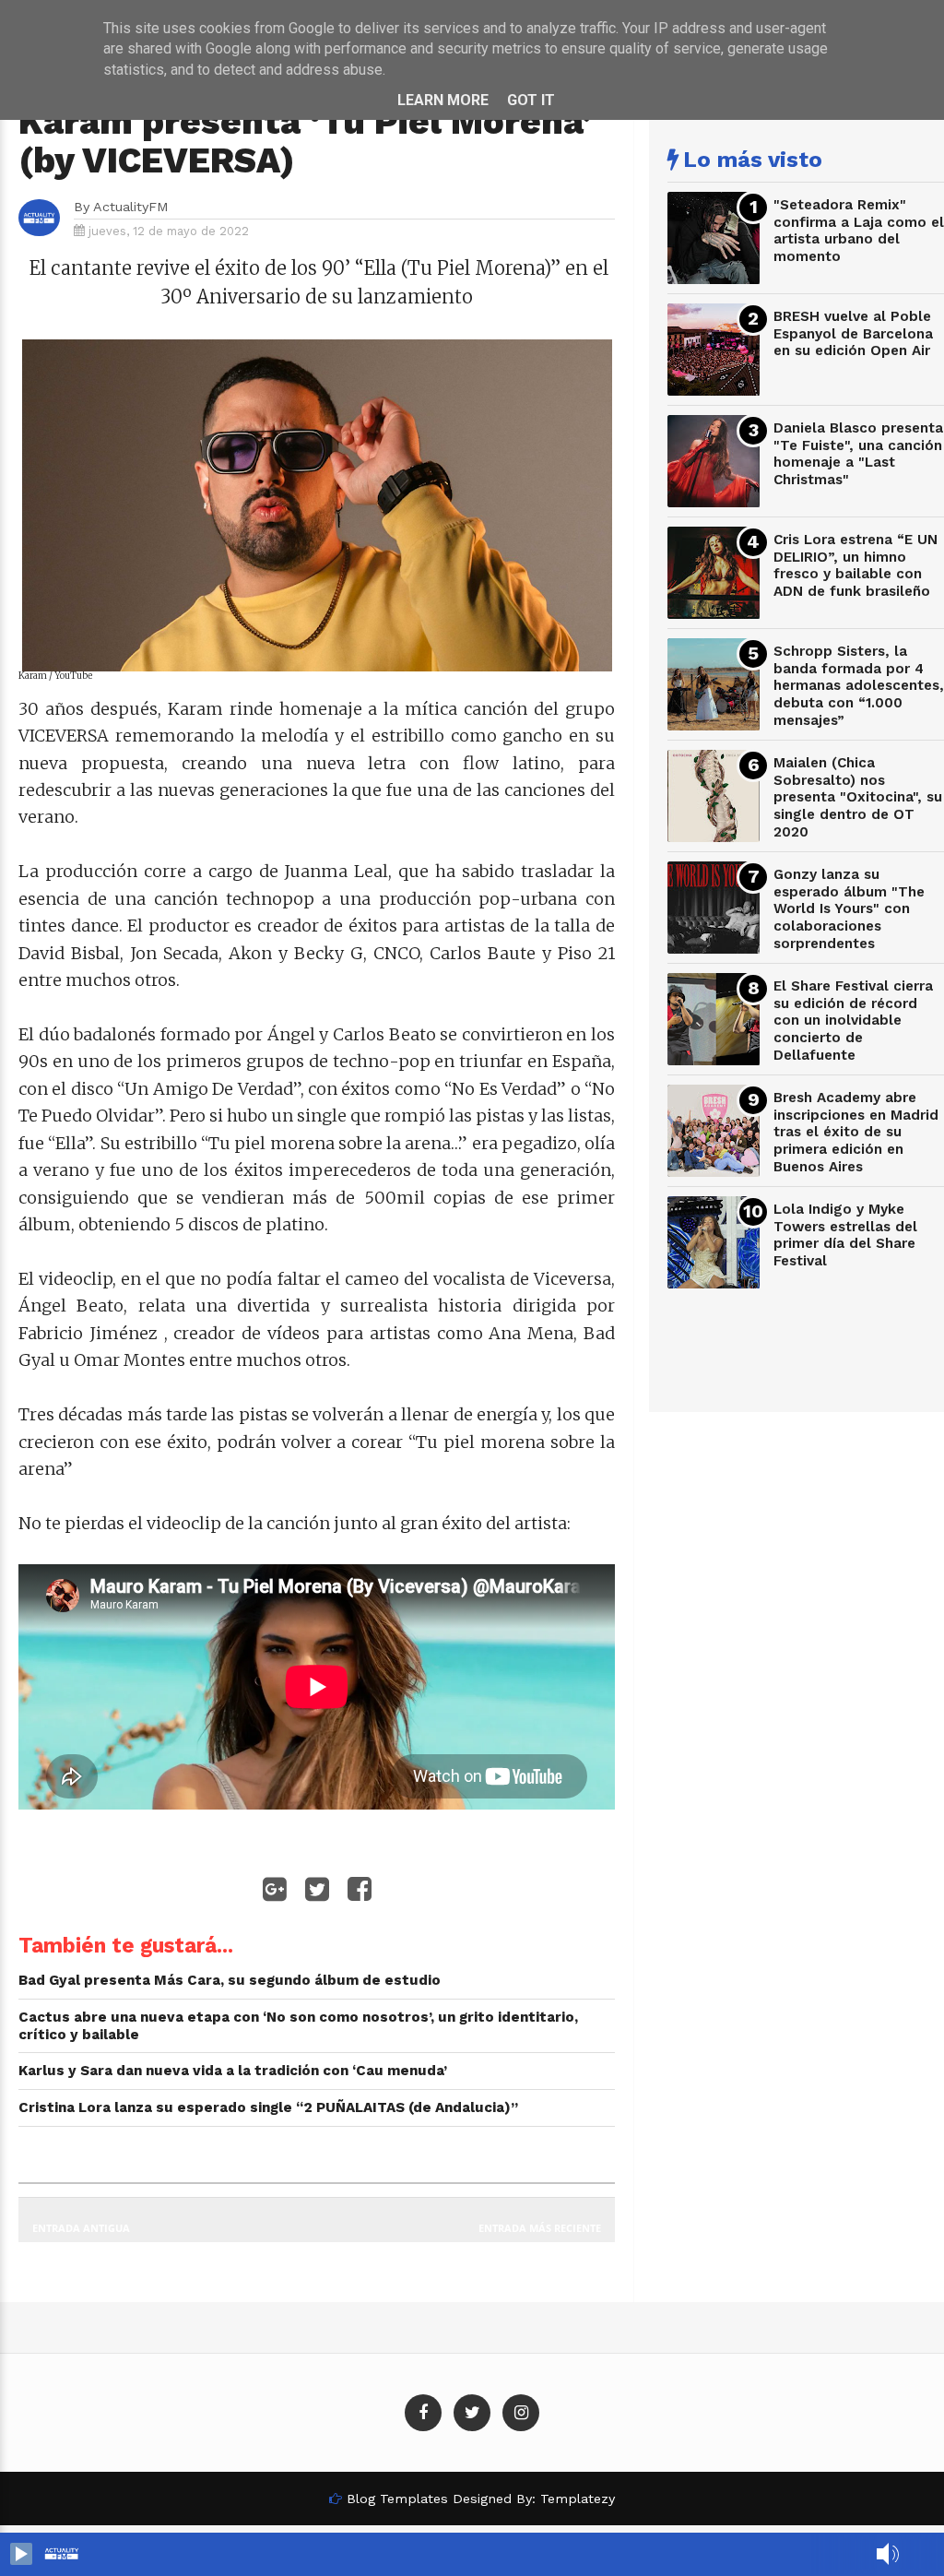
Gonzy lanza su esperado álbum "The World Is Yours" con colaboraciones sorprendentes (849, 909)
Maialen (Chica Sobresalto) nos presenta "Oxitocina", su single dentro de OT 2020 (858, 797)
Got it (531, 100)
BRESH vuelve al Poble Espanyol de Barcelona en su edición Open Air (853, 333)
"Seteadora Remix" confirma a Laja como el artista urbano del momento (859, 231)
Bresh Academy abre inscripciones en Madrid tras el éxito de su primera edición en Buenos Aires (856, 1132)
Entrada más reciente (540, 2228)
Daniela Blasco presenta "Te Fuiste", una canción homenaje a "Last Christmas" (858, 454)
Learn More (443, 100)
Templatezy (578, 2499)
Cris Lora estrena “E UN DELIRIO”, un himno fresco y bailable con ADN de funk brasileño (855, 565)
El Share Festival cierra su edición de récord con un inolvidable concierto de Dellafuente (853, 1021)
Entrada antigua (81, 2228)
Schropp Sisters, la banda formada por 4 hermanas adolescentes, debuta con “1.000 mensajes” (859, 686)
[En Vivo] (21, 2554)
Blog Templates (397, 2499)
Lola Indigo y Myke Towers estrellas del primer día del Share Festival (845, 1235)
